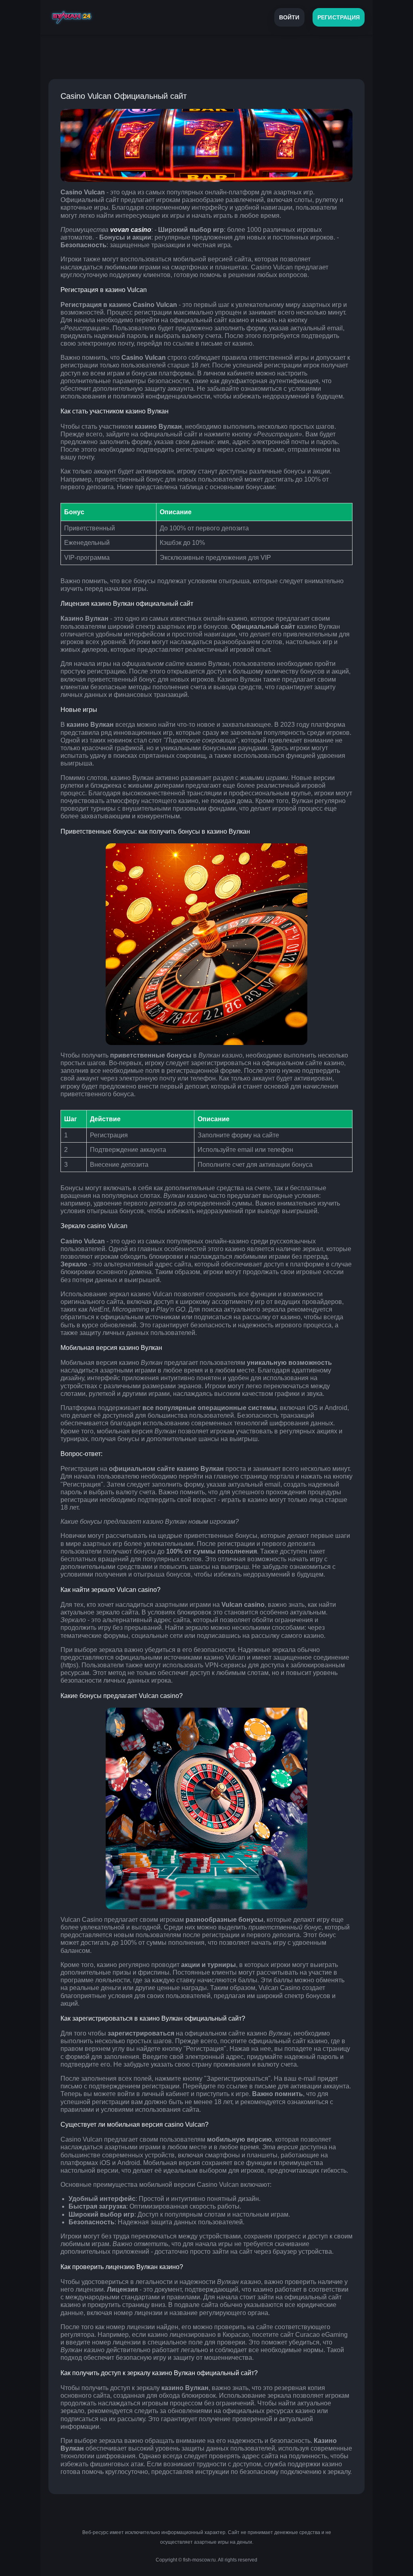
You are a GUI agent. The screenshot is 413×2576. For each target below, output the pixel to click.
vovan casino (131, 230)
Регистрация (339, 17)
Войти (289, 17)
